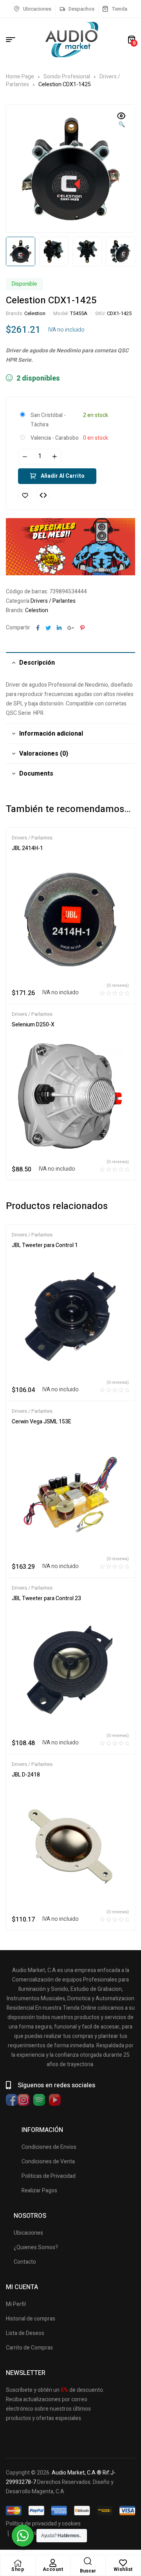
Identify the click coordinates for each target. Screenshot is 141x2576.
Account (53, 2569)
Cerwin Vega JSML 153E (42, 1422)
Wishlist (123, 2569)
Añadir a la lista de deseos (25, 495)
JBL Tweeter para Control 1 (45, 1245)
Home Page (20, 77)
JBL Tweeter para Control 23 (46, 1598)
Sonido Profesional (67, 77)
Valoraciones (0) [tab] (44, 754)
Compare (43, 495)
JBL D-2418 (26, 1775)
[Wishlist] (123, 2563)
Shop (18, 2569)
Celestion (35, 313)
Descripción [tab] (37, 663)
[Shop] (18, 2563)
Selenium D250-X (33, 1025)
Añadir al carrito (63, 476)
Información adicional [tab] (51, 734)
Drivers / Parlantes (53, 601)
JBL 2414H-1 (27, 848)
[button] (121, 121)
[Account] (53, 2563)
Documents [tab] (36, 774)
